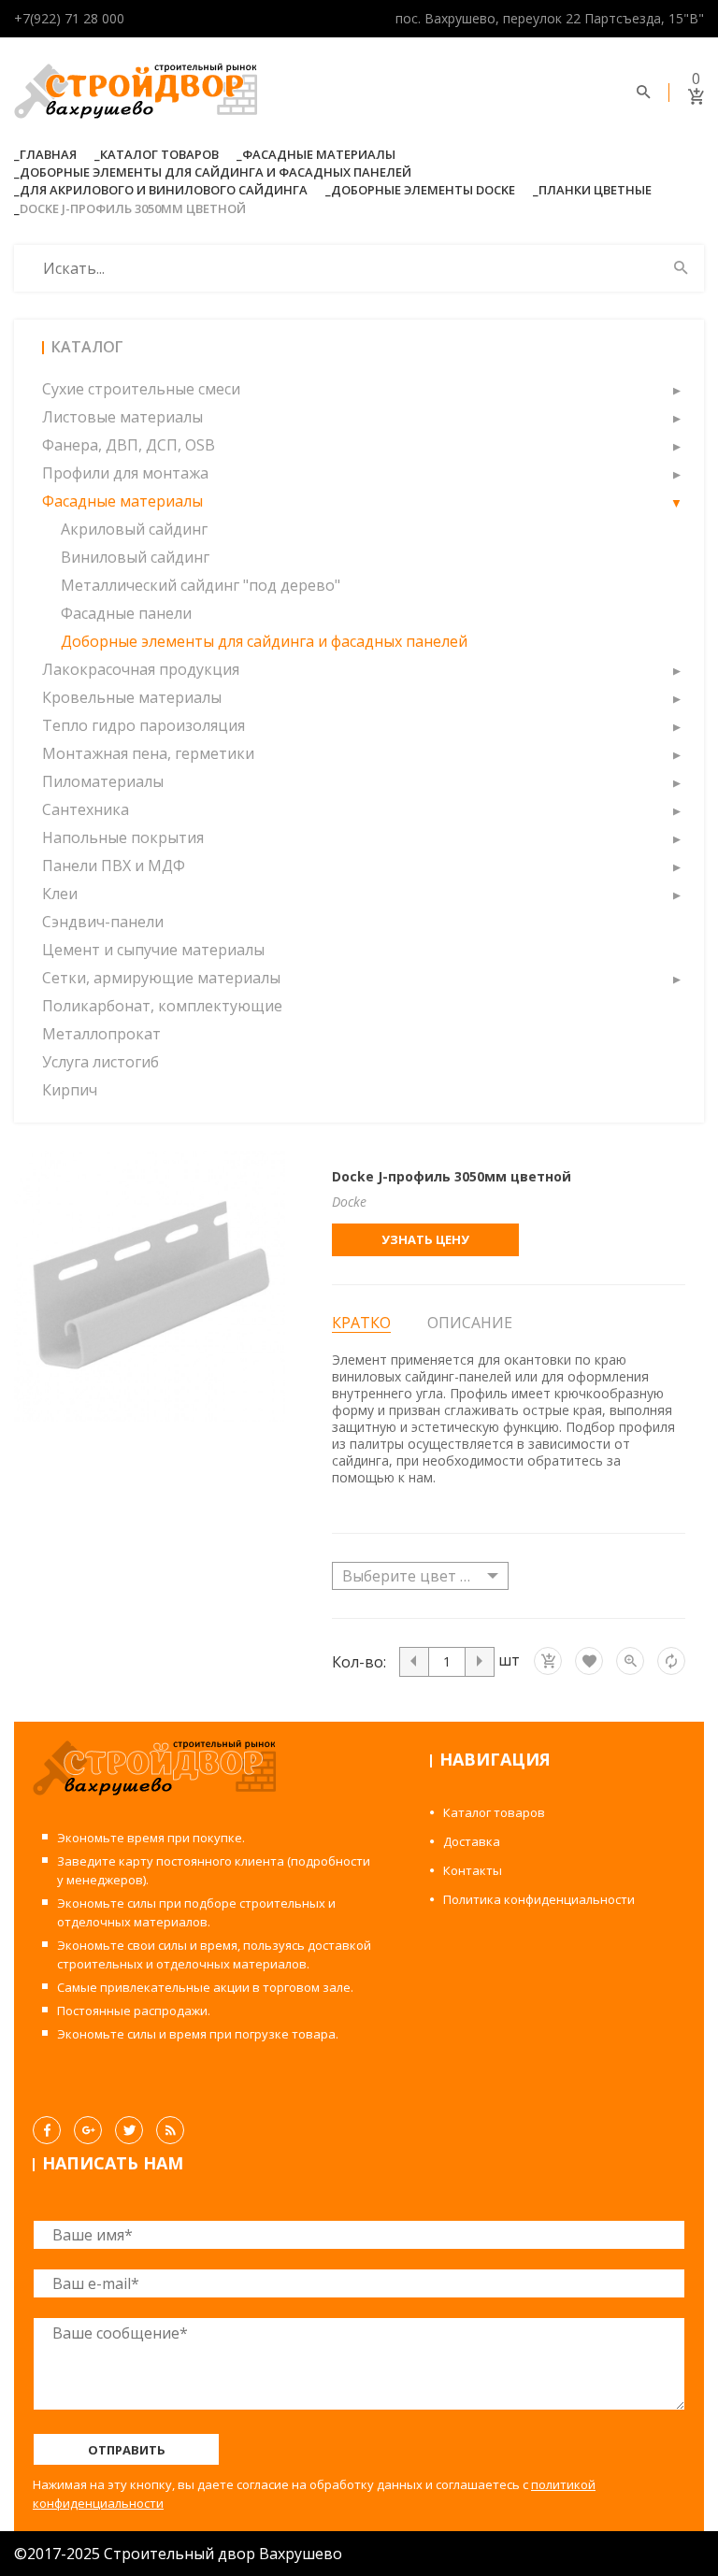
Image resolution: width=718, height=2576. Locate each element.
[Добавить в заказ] (548, 1661)
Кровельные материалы (132, 697)
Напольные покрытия (123, 837)
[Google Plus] (88, 2130)
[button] (676, 389)
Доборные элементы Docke (423, 190)
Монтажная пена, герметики (148, 753)
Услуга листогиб (101, 1062)
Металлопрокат (101, 1034)
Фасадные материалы (319, 154)
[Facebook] (47, 2130)
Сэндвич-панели (103, 922)
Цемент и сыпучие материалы (153, 950)
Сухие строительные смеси (141, 389)
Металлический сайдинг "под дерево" (201, 585)
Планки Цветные (595, 190)
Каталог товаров (159, 154)
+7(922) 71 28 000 (69, 18)
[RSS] (170, 2130)
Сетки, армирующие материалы (161, 978)
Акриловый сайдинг (134, 529)
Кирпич (70, 1090)
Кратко (361, 1323)
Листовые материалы (122, 417)
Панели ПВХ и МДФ (114, 866)
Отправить (127, 2450)
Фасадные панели (126, 613)
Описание (470, 1323)
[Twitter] (129, 2130)
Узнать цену (425, 1239)
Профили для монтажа (125, 473)
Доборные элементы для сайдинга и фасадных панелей (215, 172)
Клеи (60, 894)
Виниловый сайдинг (135, 557)
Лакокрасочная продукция (141, 669)
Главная (48, 154)
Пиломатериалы (103, 781)
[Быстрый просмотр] (630, 1661)
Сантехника (86, 809)
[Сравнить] (671, 1661)
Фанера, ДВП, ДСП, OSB (129, 445)
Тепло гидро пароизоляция (144, 725)
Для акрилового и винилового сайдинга (164, 190)
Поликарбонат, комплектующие (162, 1006)
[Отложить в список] (589, 1661)
